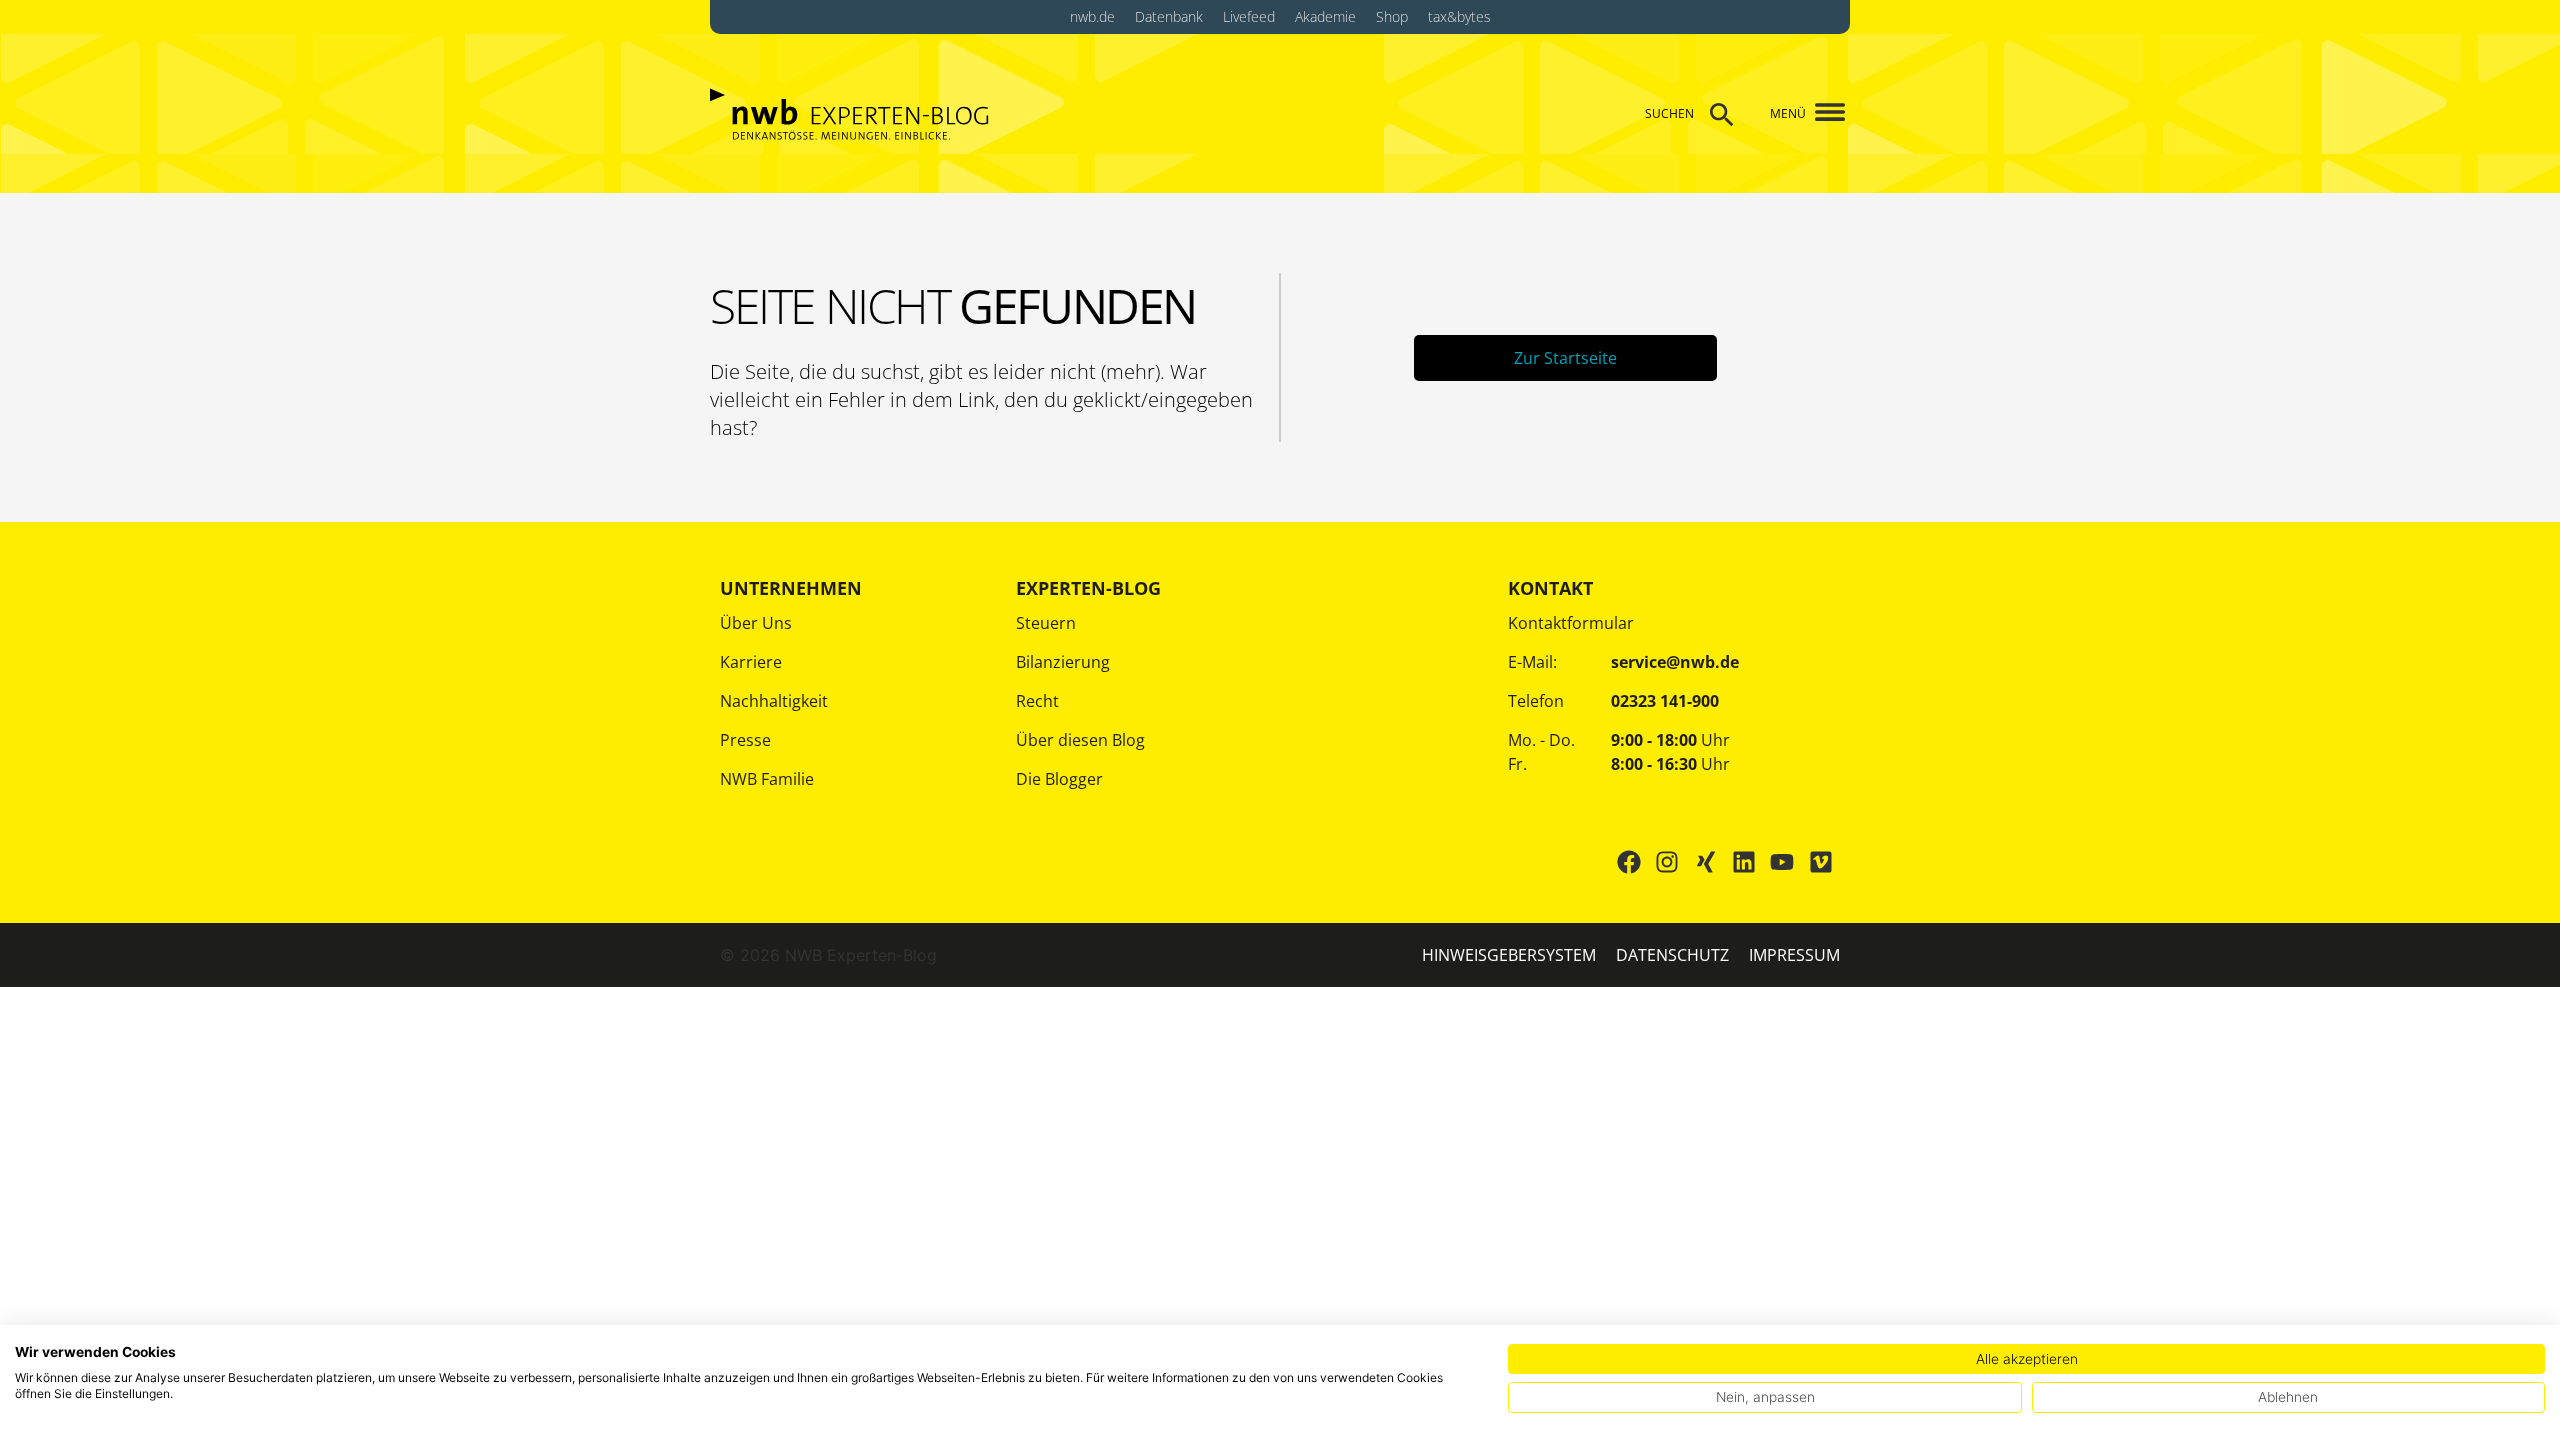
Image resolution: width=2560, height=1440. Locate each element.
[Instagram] (1667, 862)
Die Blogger (1059, 779)
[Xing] (1705, 862)
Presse (745, 740)
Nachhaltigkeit (774, 701)
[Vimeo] (1821, 862)
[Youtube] (1782, 862)
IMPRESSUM (1794, 955)
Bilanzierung (1063, 662)
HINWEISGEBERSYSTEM (1509, 955)
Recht (1037, 701)
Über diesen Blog (1080, 740)
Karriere (751, 662)
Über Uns (756, 623)
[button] (1822, 113)
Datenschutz (1672, 955)
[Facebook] (1629, 862)
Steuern (1046, 623)
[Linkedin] (1744, 862)
